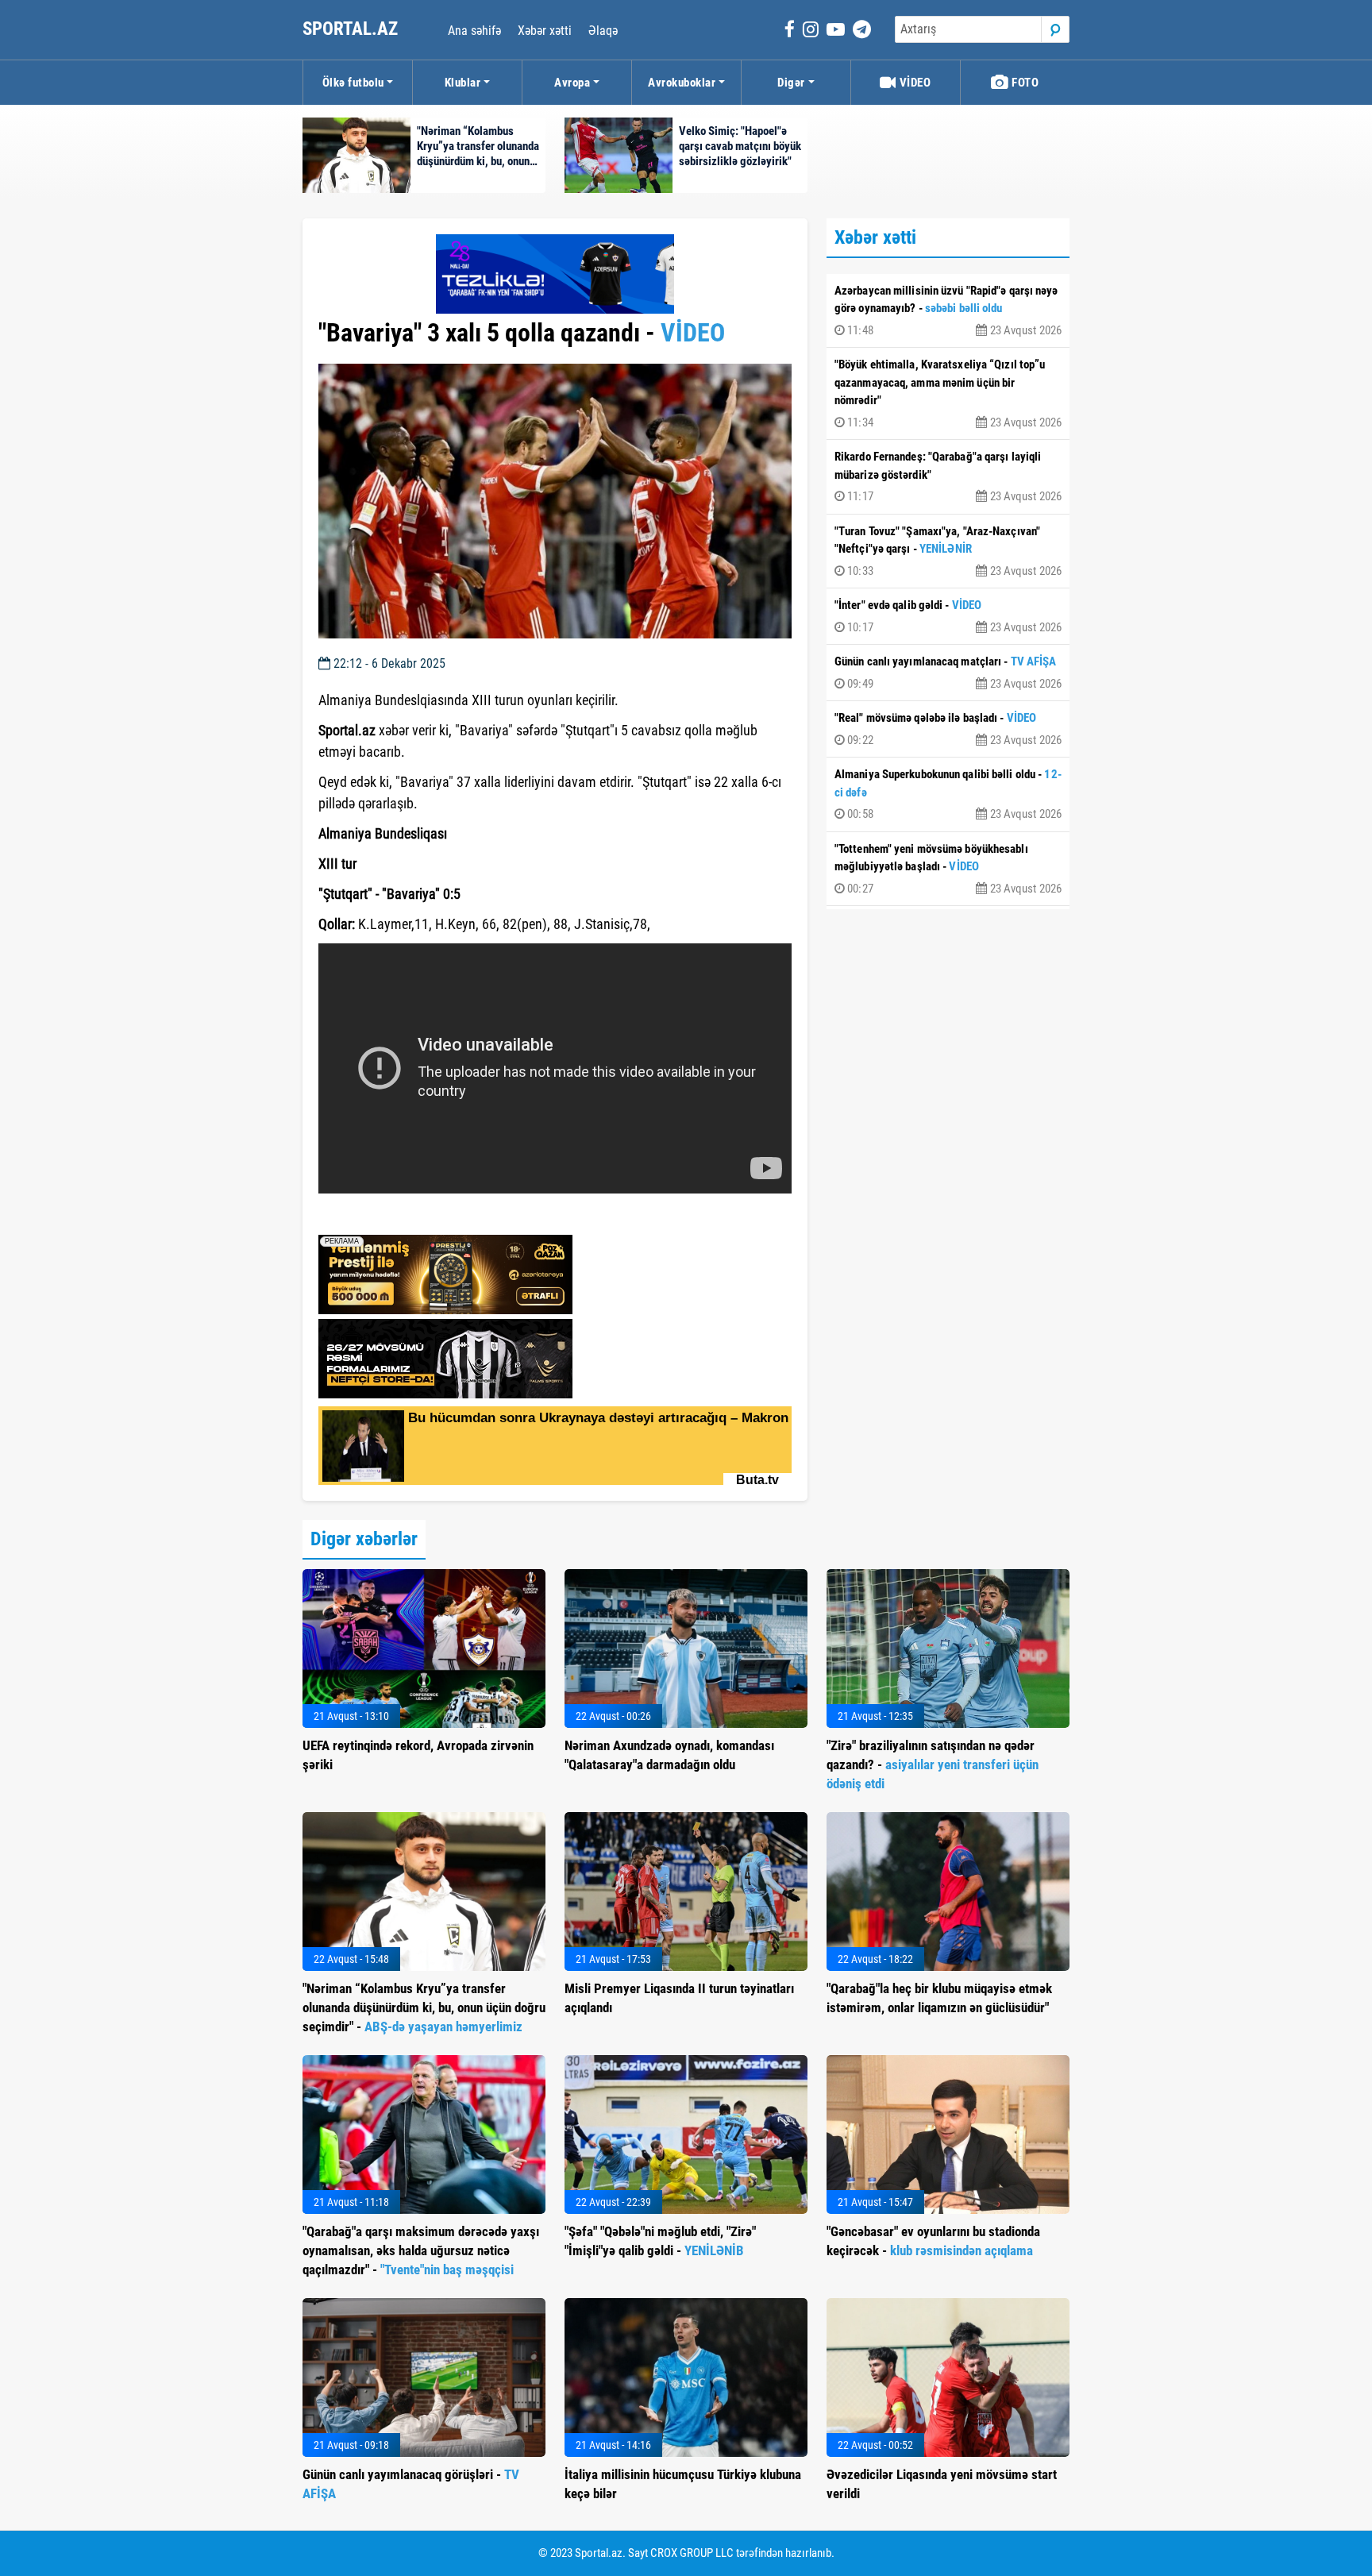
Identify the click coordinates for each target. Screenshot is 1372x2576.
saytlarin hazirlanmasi (383, 1217)
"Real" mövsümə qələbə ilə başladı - (948, 729)
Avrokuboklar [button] (682, 83)
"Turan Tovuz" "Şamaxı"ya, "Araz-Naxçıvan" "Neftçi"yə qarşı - (948, 551)
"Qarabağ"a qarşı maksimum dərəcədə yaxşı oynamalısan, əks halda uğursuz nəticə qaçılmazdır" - (421, 2250)
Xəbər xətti (545, 31)
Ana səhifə (474, 31)
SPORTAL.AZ (352, 29)
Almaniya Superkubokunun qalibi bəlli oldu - (948, 794)
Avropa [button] (572, 83)
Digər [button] (791, 83)
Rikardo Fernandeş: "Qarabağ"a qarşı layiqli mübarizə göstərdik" (948, 476)
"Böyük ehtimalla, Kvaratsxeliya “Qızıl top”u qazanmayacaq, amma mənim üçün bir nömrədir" (948, 393)
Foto (1024, 83)
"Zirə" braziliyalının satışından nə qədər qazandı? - (933, 1764)
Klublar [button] (463, 83)
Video (913, 83)
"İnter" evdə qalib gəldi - (948, 616)
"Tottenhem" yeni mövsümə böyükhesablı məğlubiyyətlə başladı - (948, 869)
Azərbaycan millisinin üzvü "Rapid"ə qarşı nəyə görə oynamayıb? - (948, 310)
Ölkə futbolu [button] (353, 83)
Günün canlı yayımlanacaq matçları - (948, 673)
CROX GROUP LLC (692, 2553)
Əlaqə (603, 31)
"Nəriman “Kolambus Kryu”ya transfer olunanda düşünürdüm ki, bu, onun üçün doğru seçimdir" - (424, 2007)
